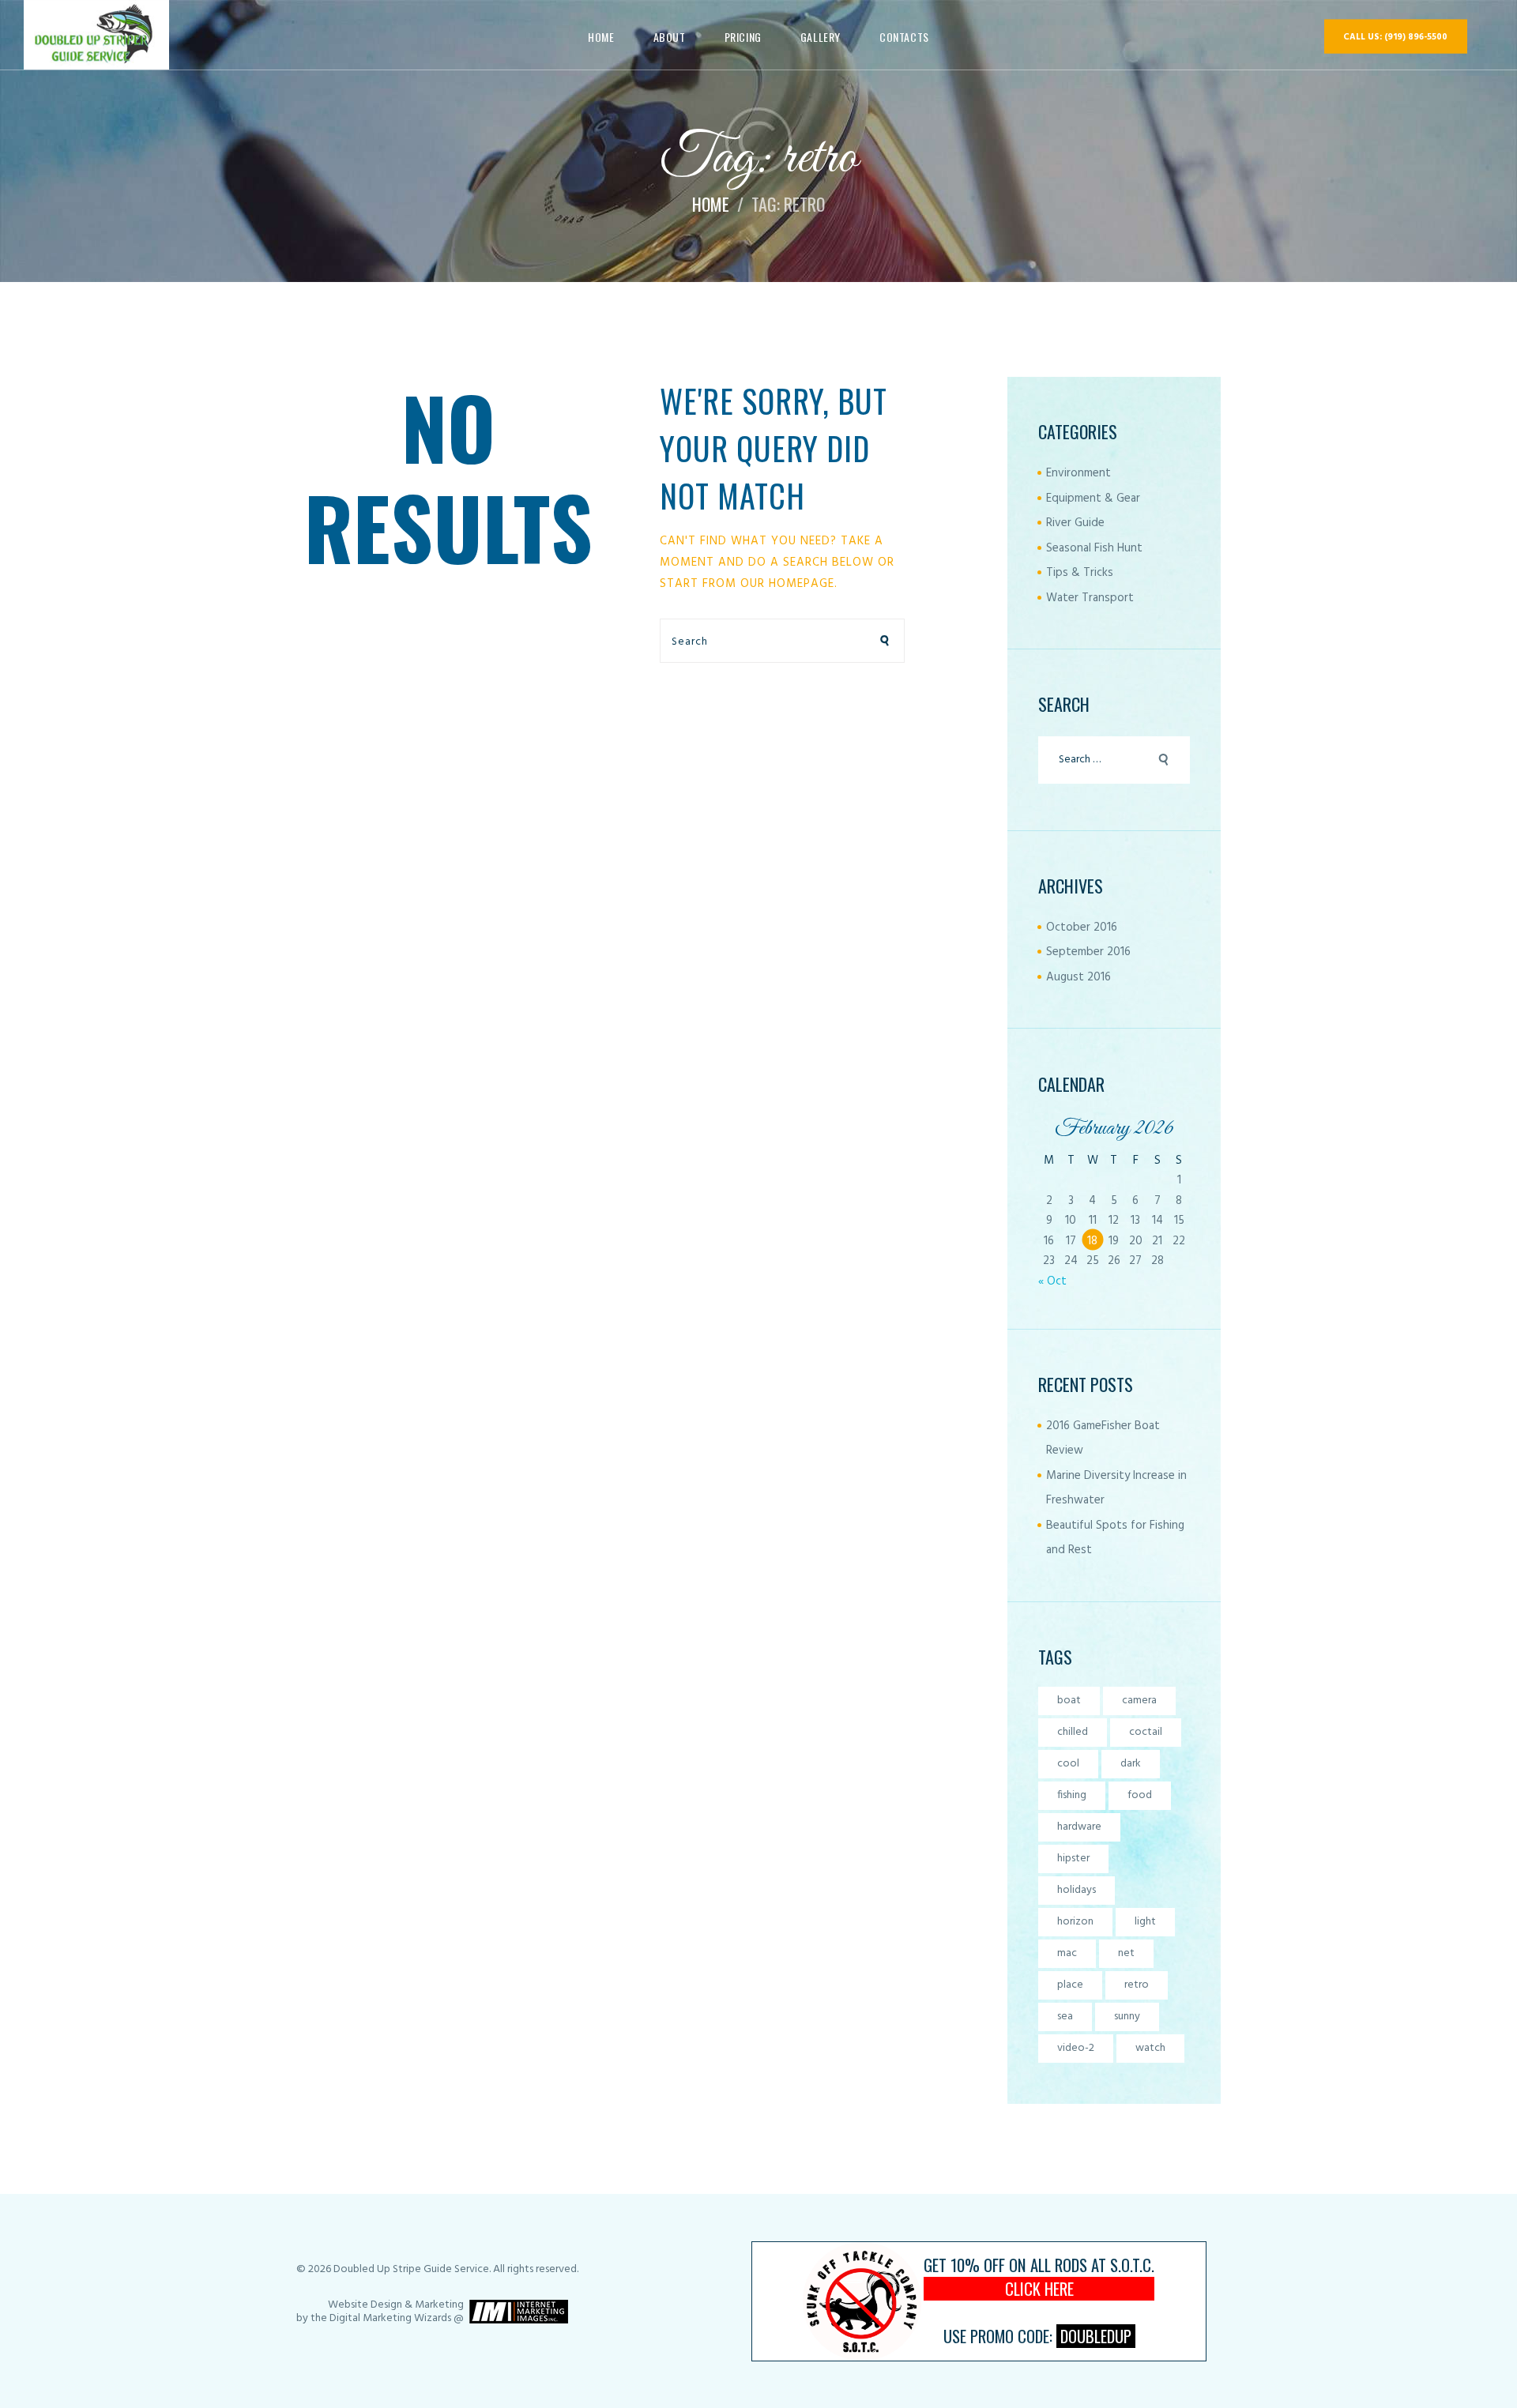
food (1140, 1795)
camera (1139, 1701)
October (1082, 927)
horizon (1075, 1922)
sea (1065, 2017)
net (1126, 1953)
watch (1150, 2048)
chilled (1073, 1732)
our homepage (787, 584)
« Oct (1052, 1281)
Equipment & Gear (1093, 499)
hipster (1073, 1859)
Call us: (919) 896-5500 (1395, 37)
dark (1131, 1764)
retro (1137, 1985)
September (1088, 952)
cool (1068, 1764)
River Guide (1075, 523)
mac (1067, 1953)
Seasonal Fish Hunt (1094, 548)
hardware (1079, 1827)
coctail (1146, 1732)
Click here (1039, 2289)
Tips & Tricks (1080, 573)
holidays (1077, 1890)
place (1070, 1985)
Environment (1078, 473)
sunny (1127, 2017)
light (1145, 1922)
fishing (1072, 1795)
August (1078, 977)
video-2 (1076, 2048)
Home (711, 204)
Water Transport (1090, 598)
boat (1069, 1701)
